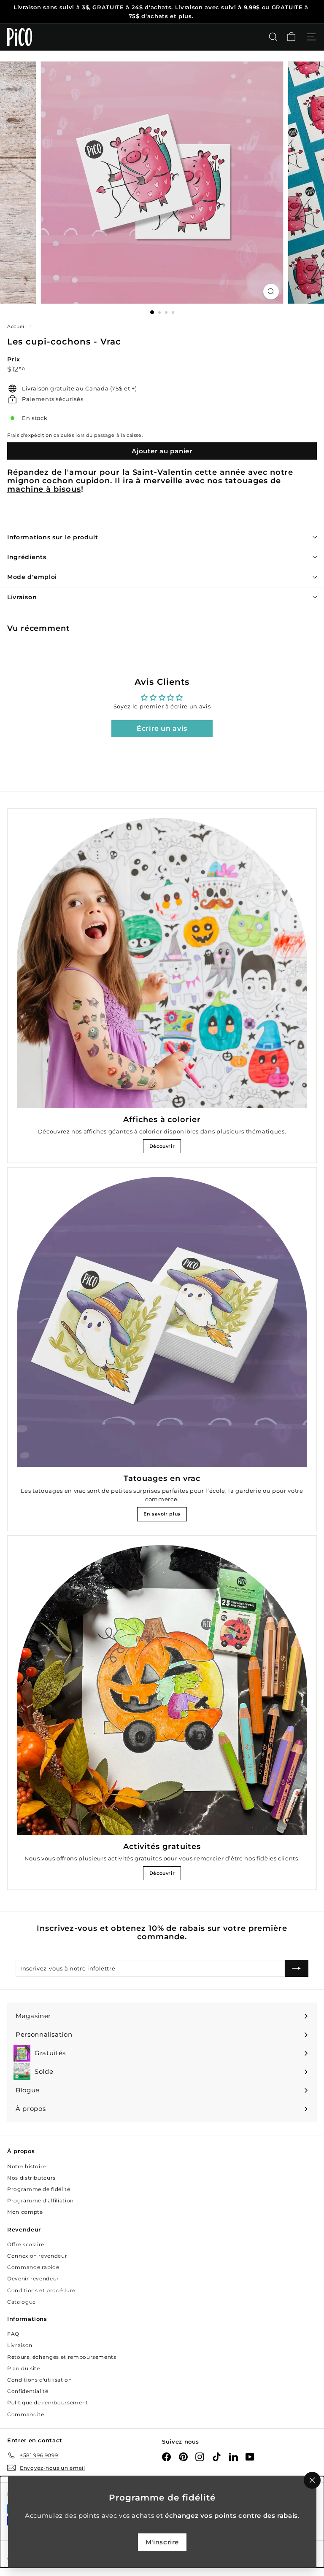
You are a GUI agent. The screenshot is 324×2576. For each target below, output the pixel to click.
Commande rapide (33, 2267)
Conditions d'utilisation (40, 2380)
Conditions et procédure (41, 2290)
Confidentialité (28, 2391)
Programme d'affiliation (40, 2201)
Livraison (22, 597)
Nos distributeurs (31, 2178)
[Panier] (291, 37)
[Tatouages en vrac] (162, 1322)
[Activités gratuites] (162, 1690)
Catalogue (22, 2302)
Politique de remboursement (48, 2402)
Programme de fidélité (39, 2189)
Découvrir (162, 1146)
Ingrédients (27, 557)
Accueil (17, 326)
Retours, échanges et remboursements (62, 2357)
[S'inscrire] (297, 1968)
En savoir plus (162, 1514)
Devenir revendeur (33, 2279)
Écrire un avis (162, 728)
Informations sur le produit (53, 537)
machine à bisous (44, 489)
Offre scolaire (26, 2244)
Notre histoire (27, 2166)
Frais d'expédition (30, 435)
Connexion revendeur (37, 2256)
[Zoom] (271, 292)
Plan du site (24, 2368)
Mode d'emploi (32, 577)
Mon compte (25, 2212)
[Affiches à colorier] (162, 963)
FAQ (13, 2334)
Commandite (26, 2414)
